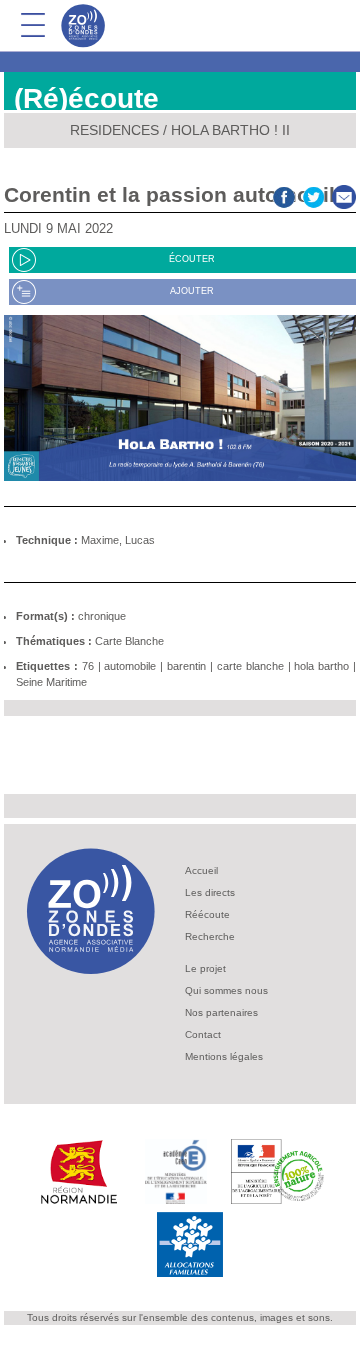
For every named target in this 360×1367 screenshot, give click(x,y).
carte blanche (250, 666)
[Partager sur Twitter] (314, 194)
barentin (186, 666)
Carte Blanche (129, 641)
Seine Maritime (51, 682)
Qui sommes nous (226, 990)
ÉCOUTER (192, 259)
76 (88, 666)
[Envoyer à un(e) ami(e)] (344, 194)
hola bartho (321, 666)
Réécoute (207, 914)
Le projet (205, 968)
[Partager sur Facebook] (284, 194)
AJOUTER (192, 291)
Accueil (201, 870)
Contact (203, 1034)
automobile (130, 666)
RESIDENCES (114, 130)
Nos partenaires (221, 1012)
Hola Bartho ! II (230, 130)
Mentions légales (224, 1056)
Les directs (210, 892)
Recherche (210, 936)
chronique (102, 616)
